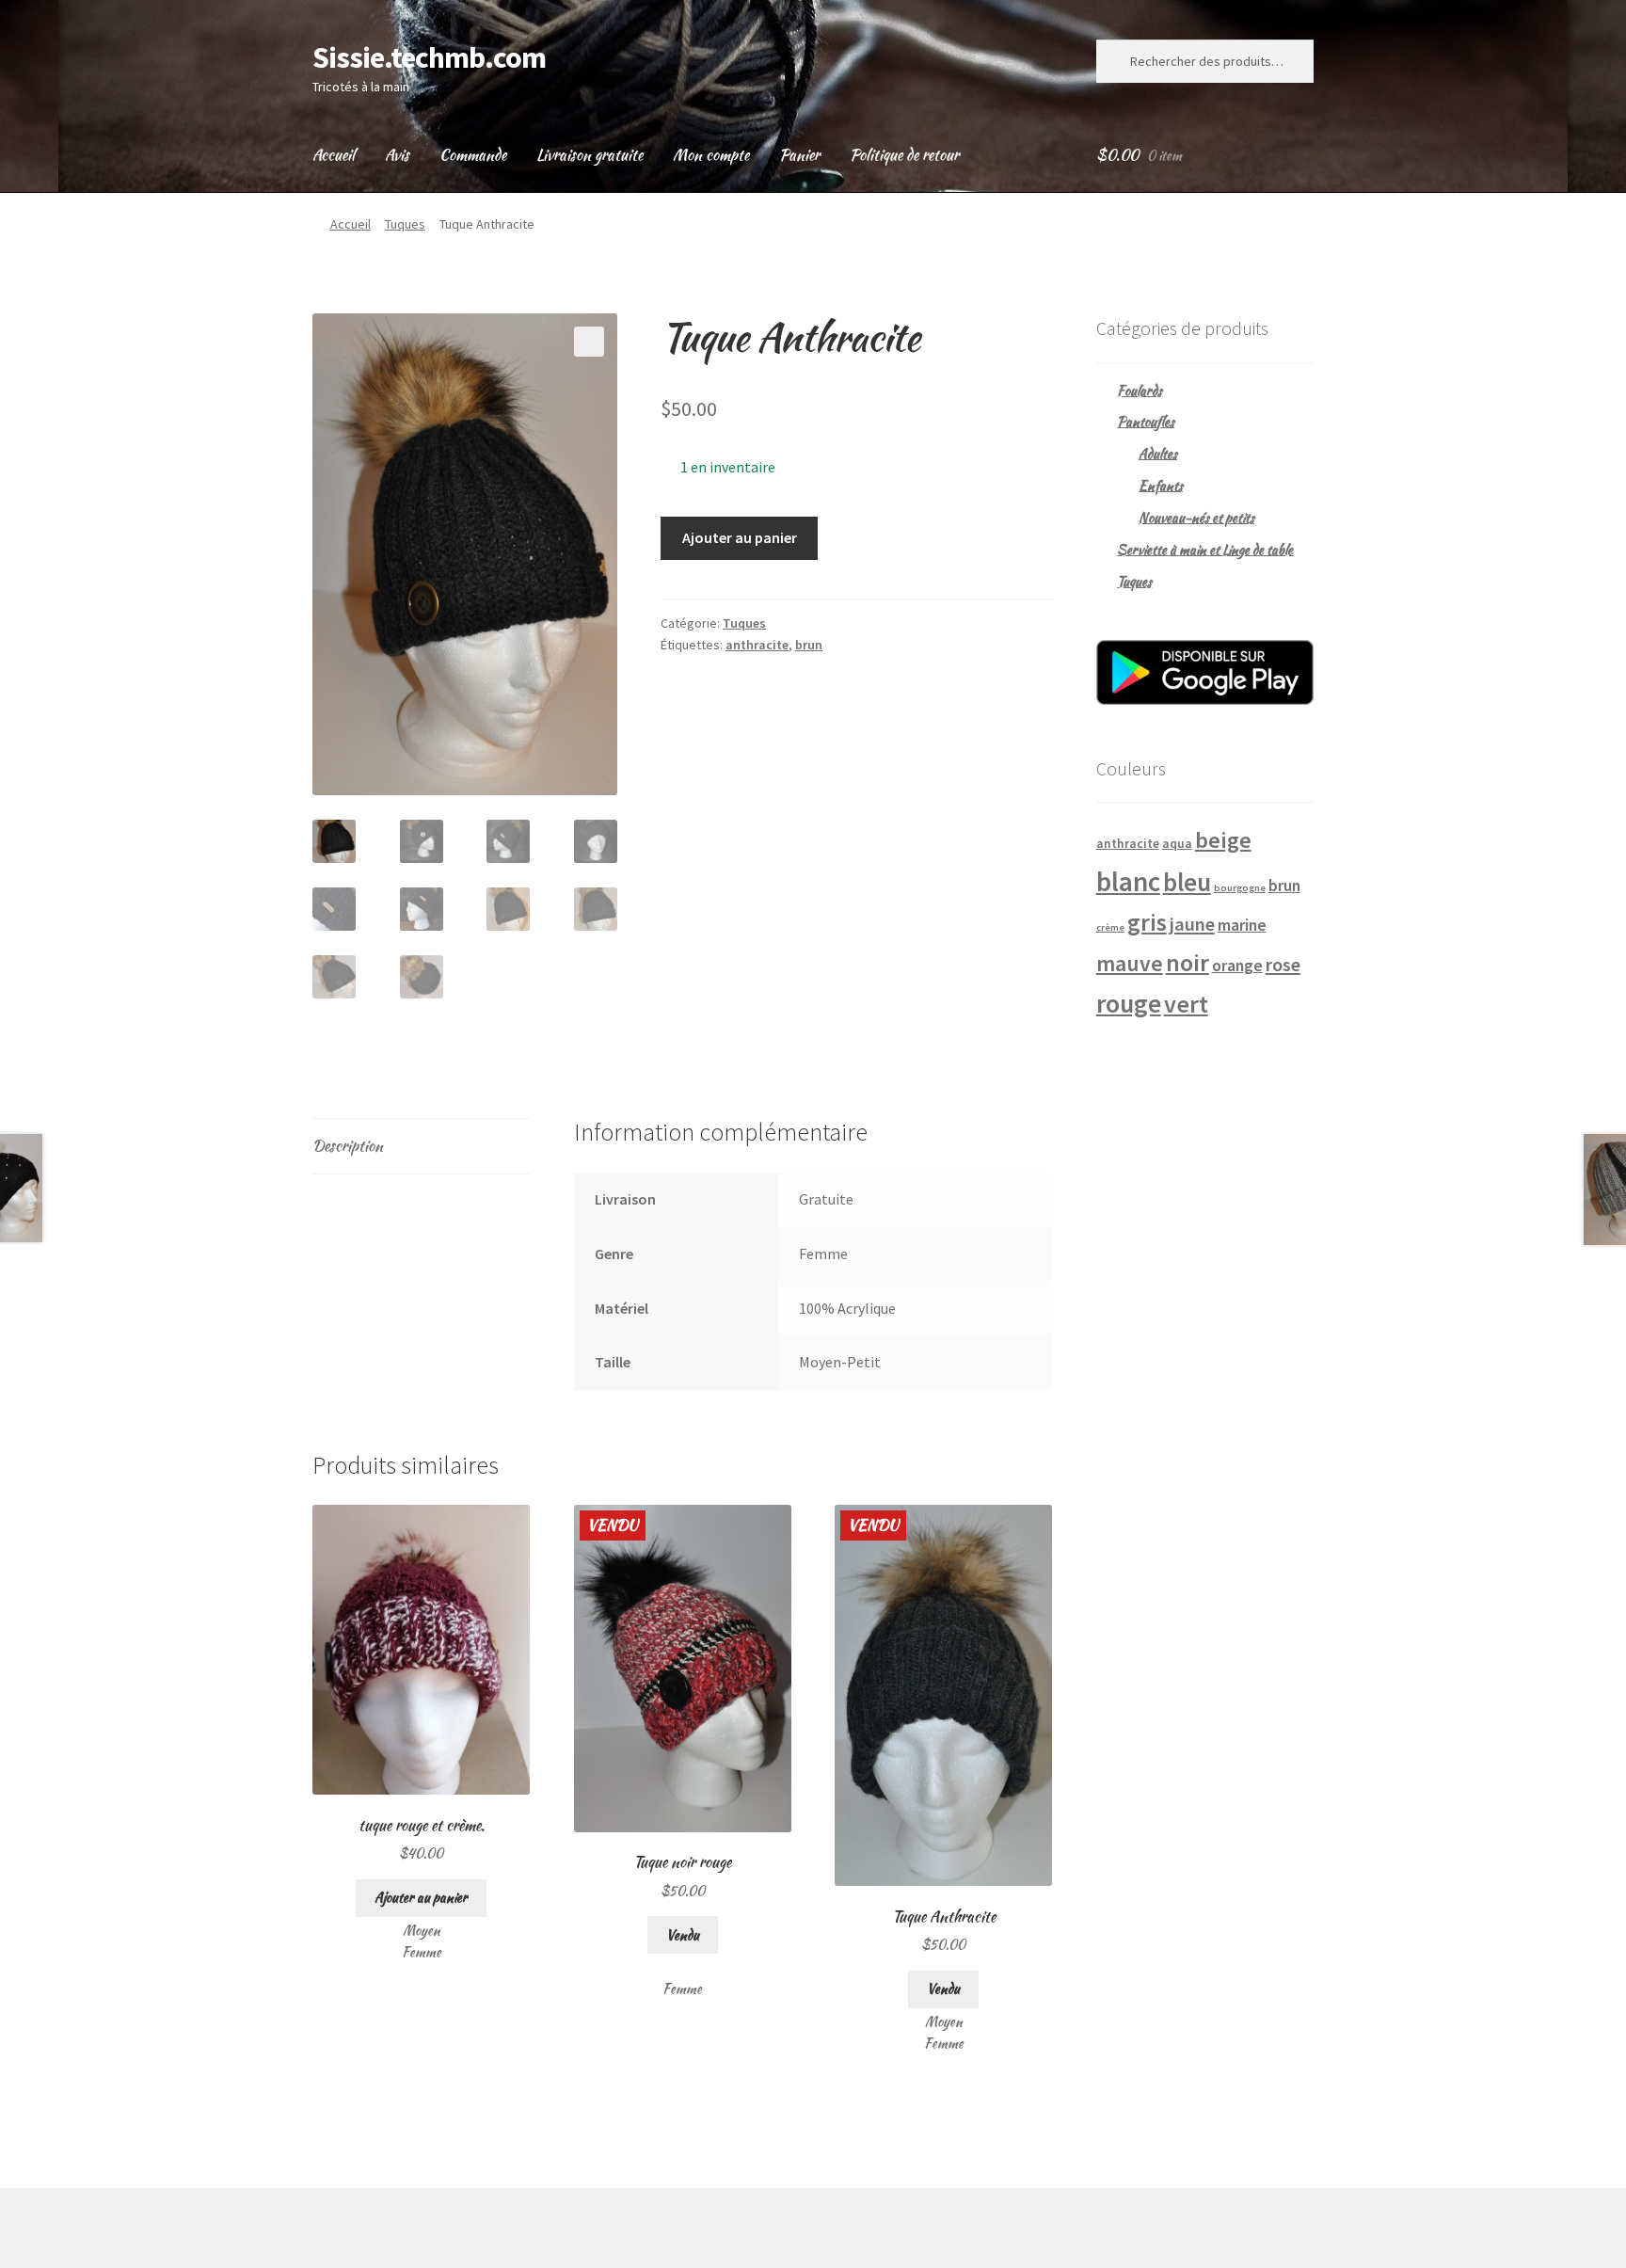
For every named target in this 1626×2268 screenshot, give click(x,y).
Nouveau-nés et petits (1196, 518)
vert (1186, 1004)
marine (1242, 925)
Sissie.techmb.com (429, 57)
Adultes (1158, 454)
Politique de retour (904, 155)
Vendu (683, 1935)
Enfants (1161, 486)
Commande (473, 155)
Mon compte (711, 155)
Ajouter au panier (740, 537)
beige (1223, 840)
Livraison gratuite (590, 155)
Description (348, 1146)
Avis (397, 155)
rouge (1129, 1004)
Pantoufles (1146, 422)
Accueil (334, 155)
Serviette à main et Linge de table (1205, 550)
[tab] (421, 1147)
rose (1283, 965)
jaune (1192, 924)
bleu (1187, 882)
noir (1188, 962)
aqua (1177, 843)
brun (809, 645)
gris (1147, 922)
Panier (799, 155)
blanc (1128, 881)
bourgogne (1240, 888)
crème (1110, 927)
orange (1237, 966)
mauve (1130, 963)
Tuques (405, 224)
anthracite (757, 645)
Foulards (1140, 391)
